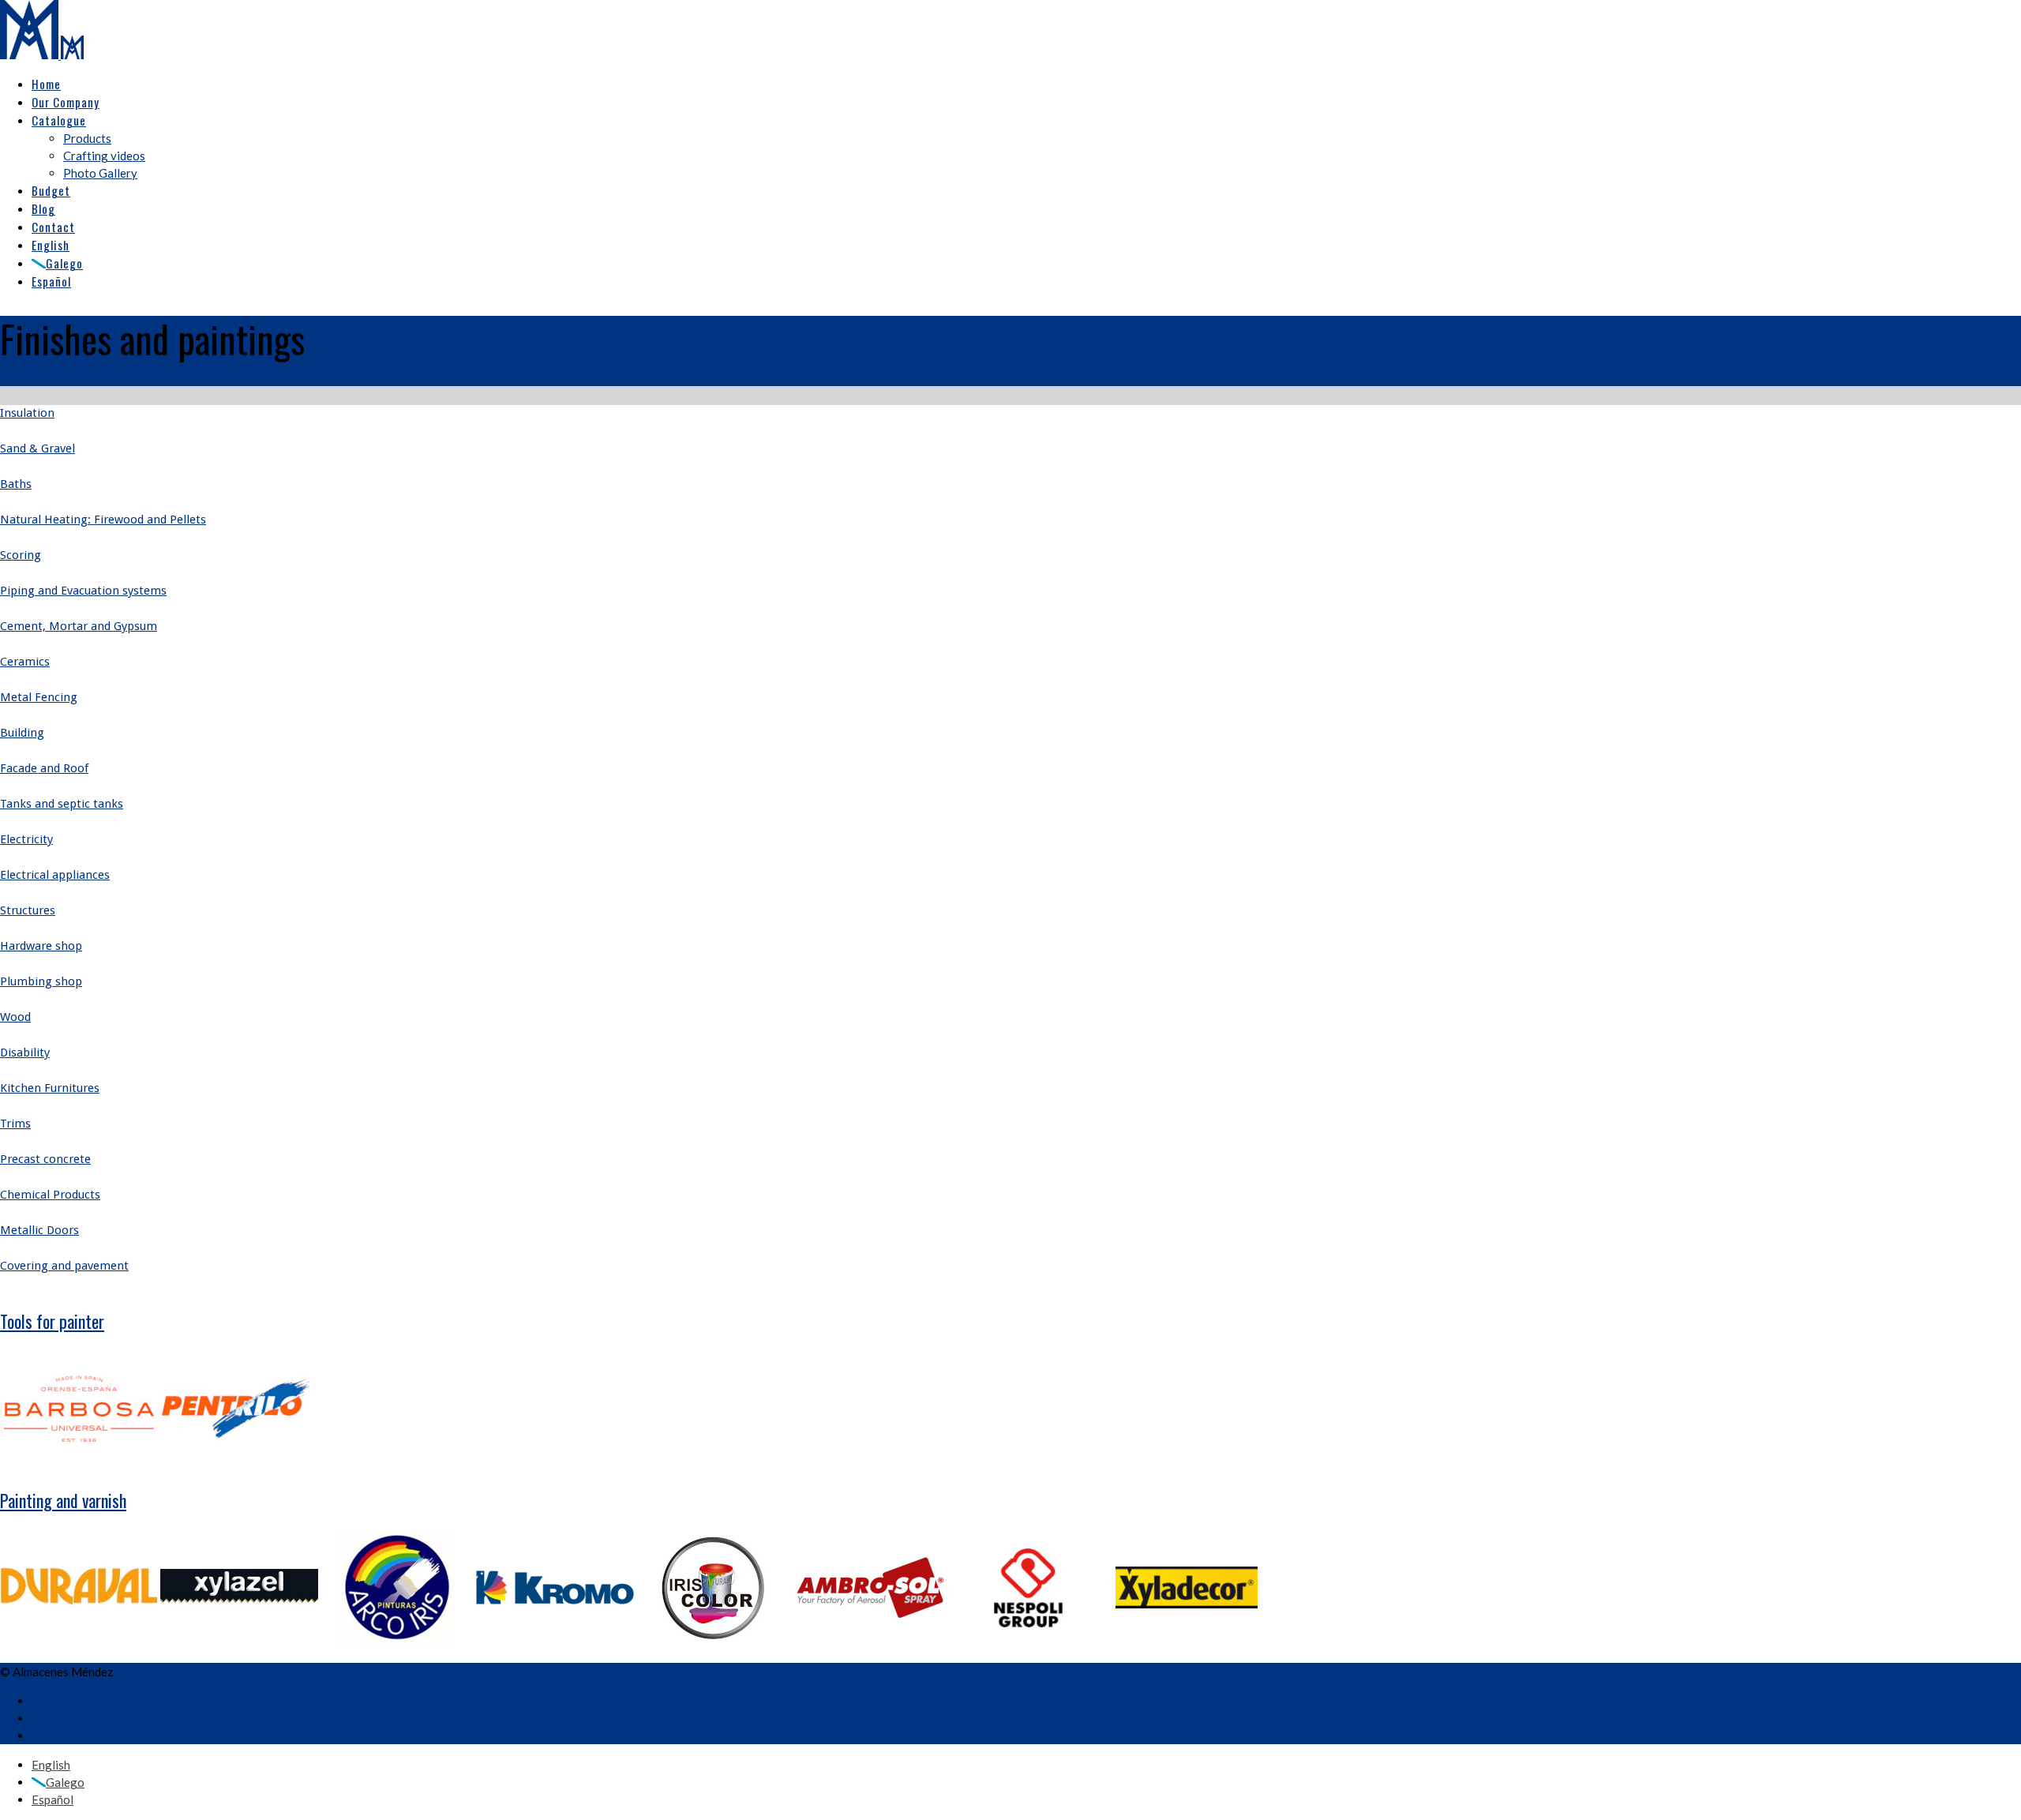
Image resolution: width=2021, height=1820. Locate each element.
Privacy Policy (69, 1718)
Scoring (21, 555)
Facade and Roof (44, 768)
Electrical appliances (55, 875)
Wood (15, 1017)
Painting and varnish (63, 1500)
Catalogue (59, 120)
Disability (25, 1053)
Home (46, 84)
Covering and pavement (64, 1266)
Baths (16, 484)
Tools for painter (52, 1321)
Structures (28, 910)
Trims (15, 1124)
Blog (43, 208)
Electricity (26, 839)
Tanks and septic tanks (62, 804)
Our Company (66, 102)
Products (87, 138)
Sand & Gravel (37, 448)
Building (22, 733)
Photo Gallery (100, 173)
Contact (53, 227)
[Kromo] (555, 1642)
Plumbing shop (41, 981)
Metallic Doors (39, 1230)
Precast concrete (45, 1159)
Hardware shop (41, 946)
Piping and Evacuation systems (83, 591)
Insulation (27, 413)
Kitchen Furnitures (50, 1088)
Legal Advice (65, 1701)
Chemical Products (50, 1195)
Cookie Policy (68, 1736)
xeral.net (139, 1672)
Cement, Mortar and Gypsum (79, 626)
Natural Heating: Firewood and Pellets (103, 520)
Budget (51, 190)
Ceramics (25, 662)
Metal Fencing (39, 697)
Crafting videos (104, 156)
